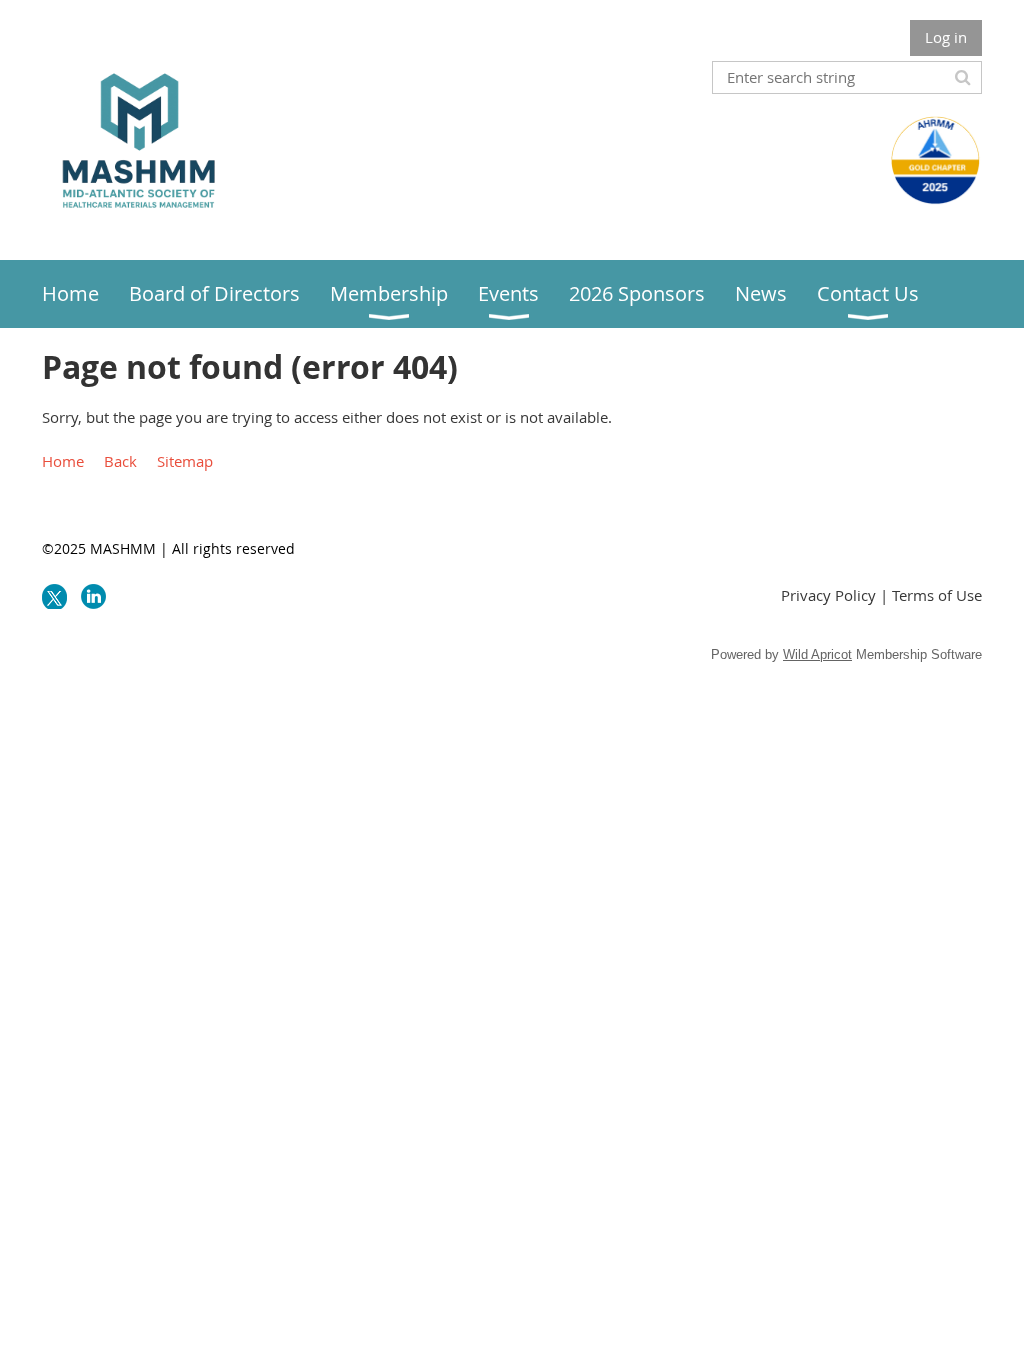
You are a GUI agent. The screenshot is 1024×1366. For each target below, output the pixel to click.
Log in (946, 37)
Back (120, 461)
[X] (54, 596)
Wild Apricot (817, 654)
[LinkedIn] (93, 596)
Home (63, 461)
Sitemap (185, 461)
